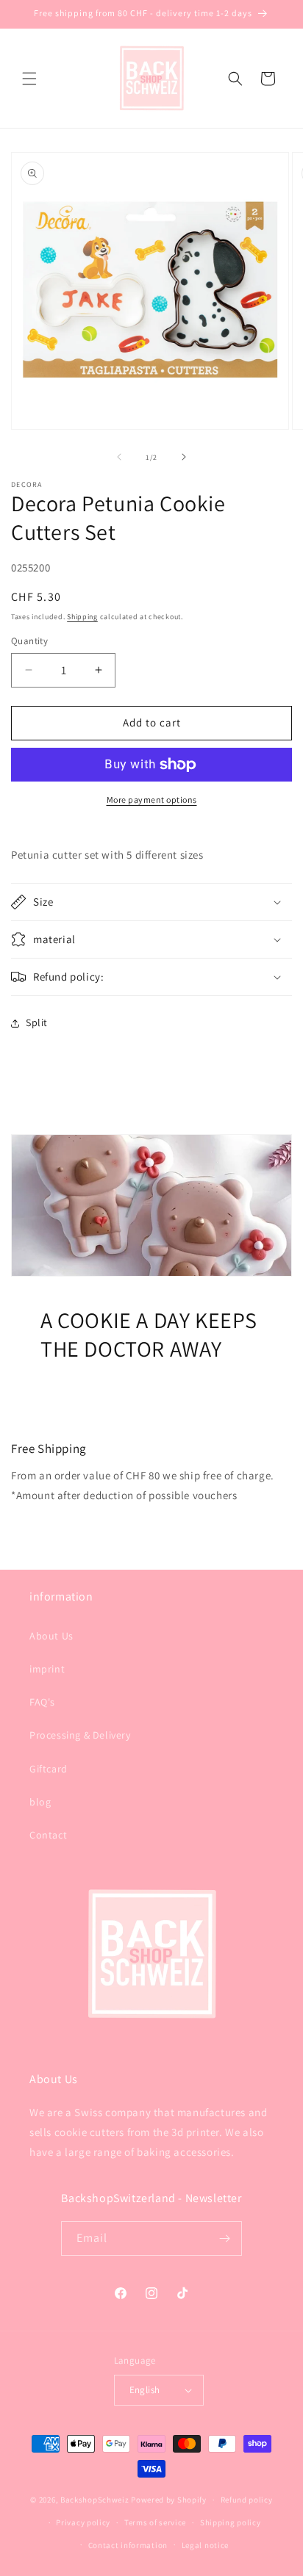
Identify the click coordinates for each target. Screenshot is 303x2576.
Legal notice (205, 2545)
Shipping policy (231, 2522)
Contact (48, 1835)
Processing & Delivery (80, 1735)
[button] (29, 79)
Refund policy (247, 2500)
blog (40, 1802)
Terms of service (155, 2522)
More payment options (152, 800)
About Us (51, 1636)
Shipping (82, 617)
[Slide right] (184, 457)
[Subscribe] (225, 2238)
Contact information (128, 2545)
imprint (47, 1669)
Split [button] (37, 1022)
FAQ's (42, 1702)
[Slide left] (119, 457)
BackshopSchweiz (95, 2500)
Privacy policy (83, 2522)
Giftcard (49, 1769)
